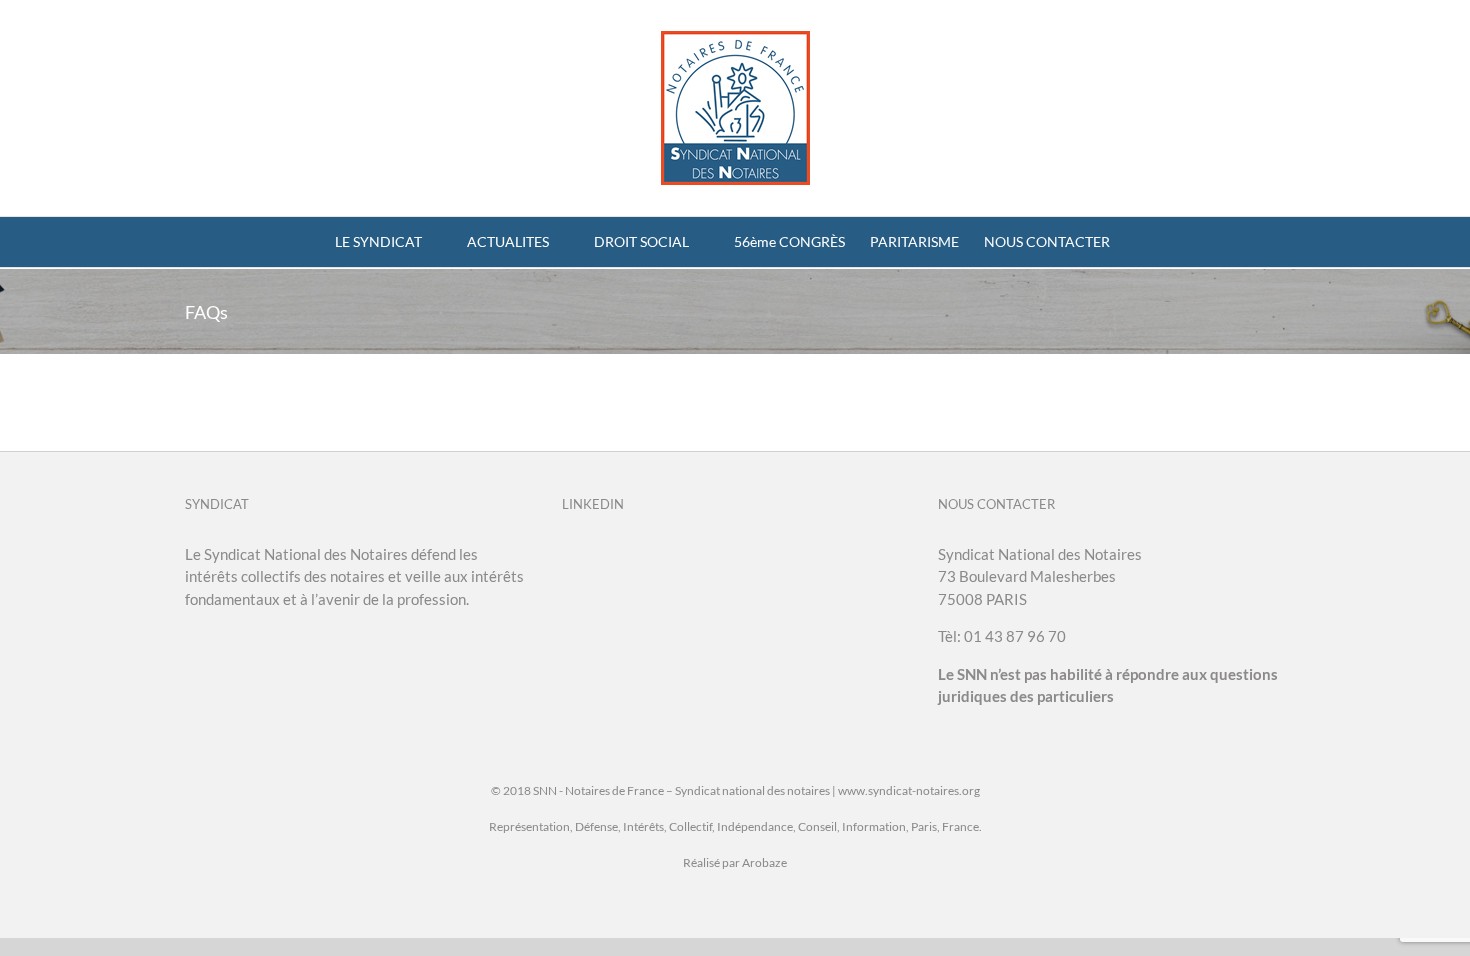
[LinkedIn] (568, 555)
